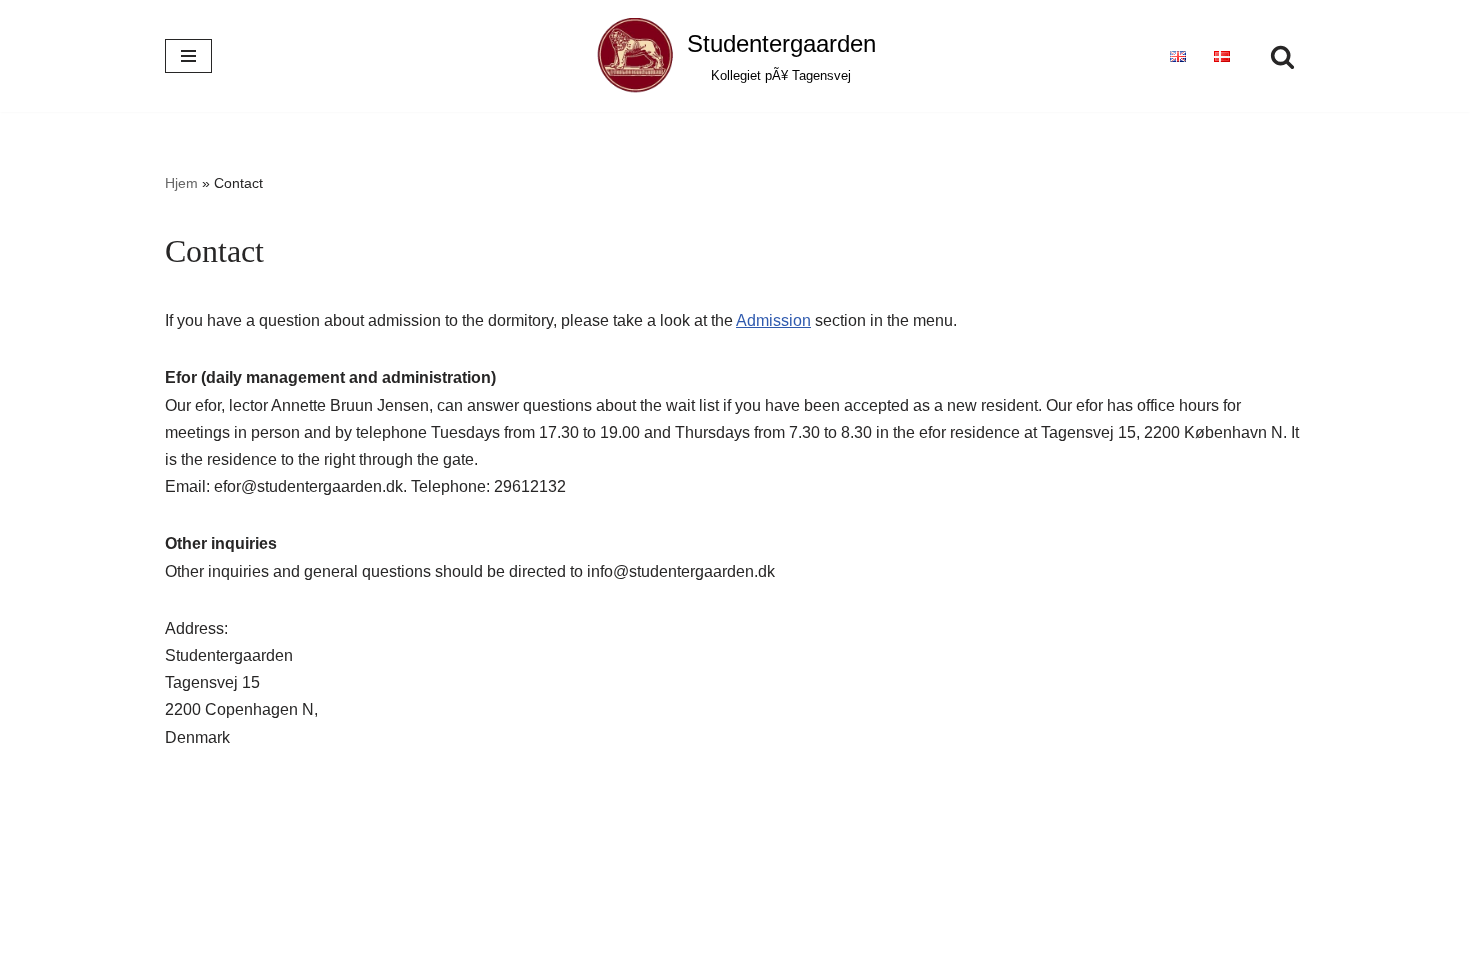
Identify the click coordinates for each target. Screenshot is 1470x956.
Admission (773, 320)
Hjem (181, 183)
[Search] (1282, 56)
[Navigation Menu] (188, 56)
